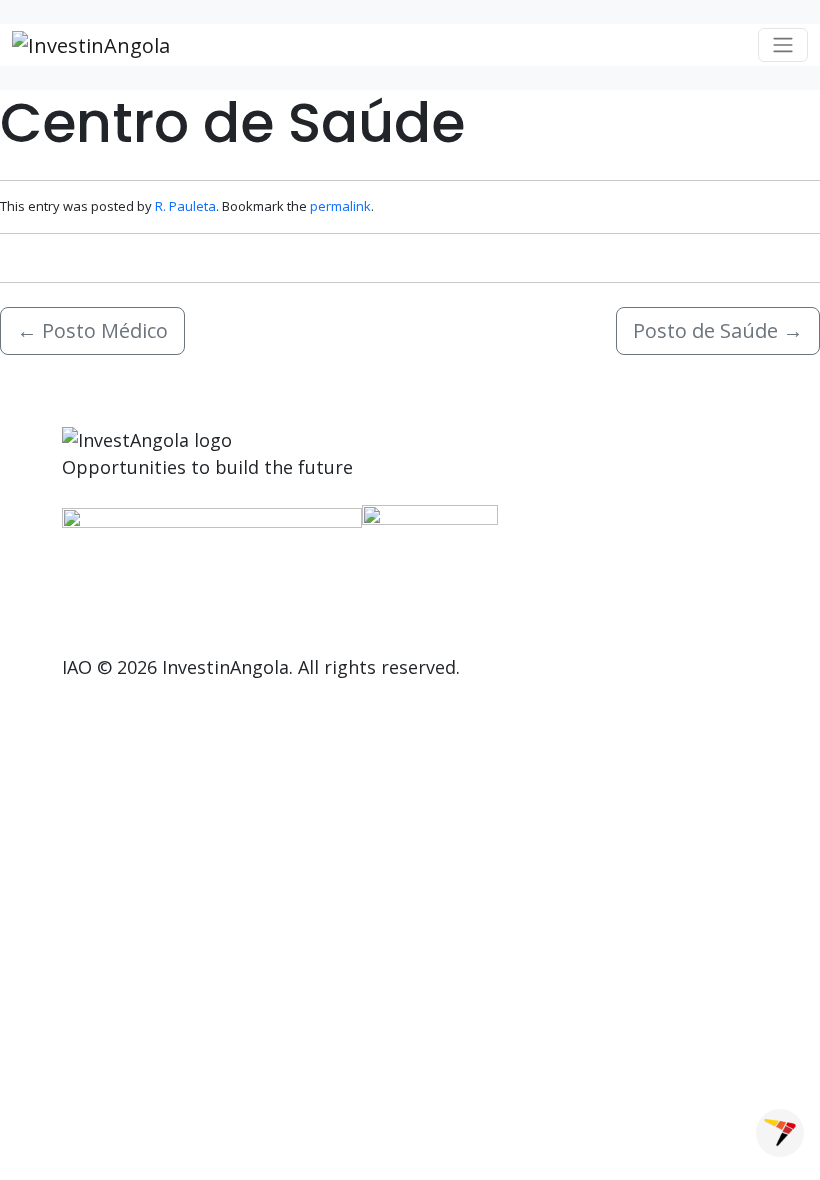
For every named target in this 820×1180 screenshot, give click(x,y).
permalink (340, 206)
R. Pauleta (185, 206)
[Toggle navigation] (783, 45)
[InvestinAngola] (91, 45)
